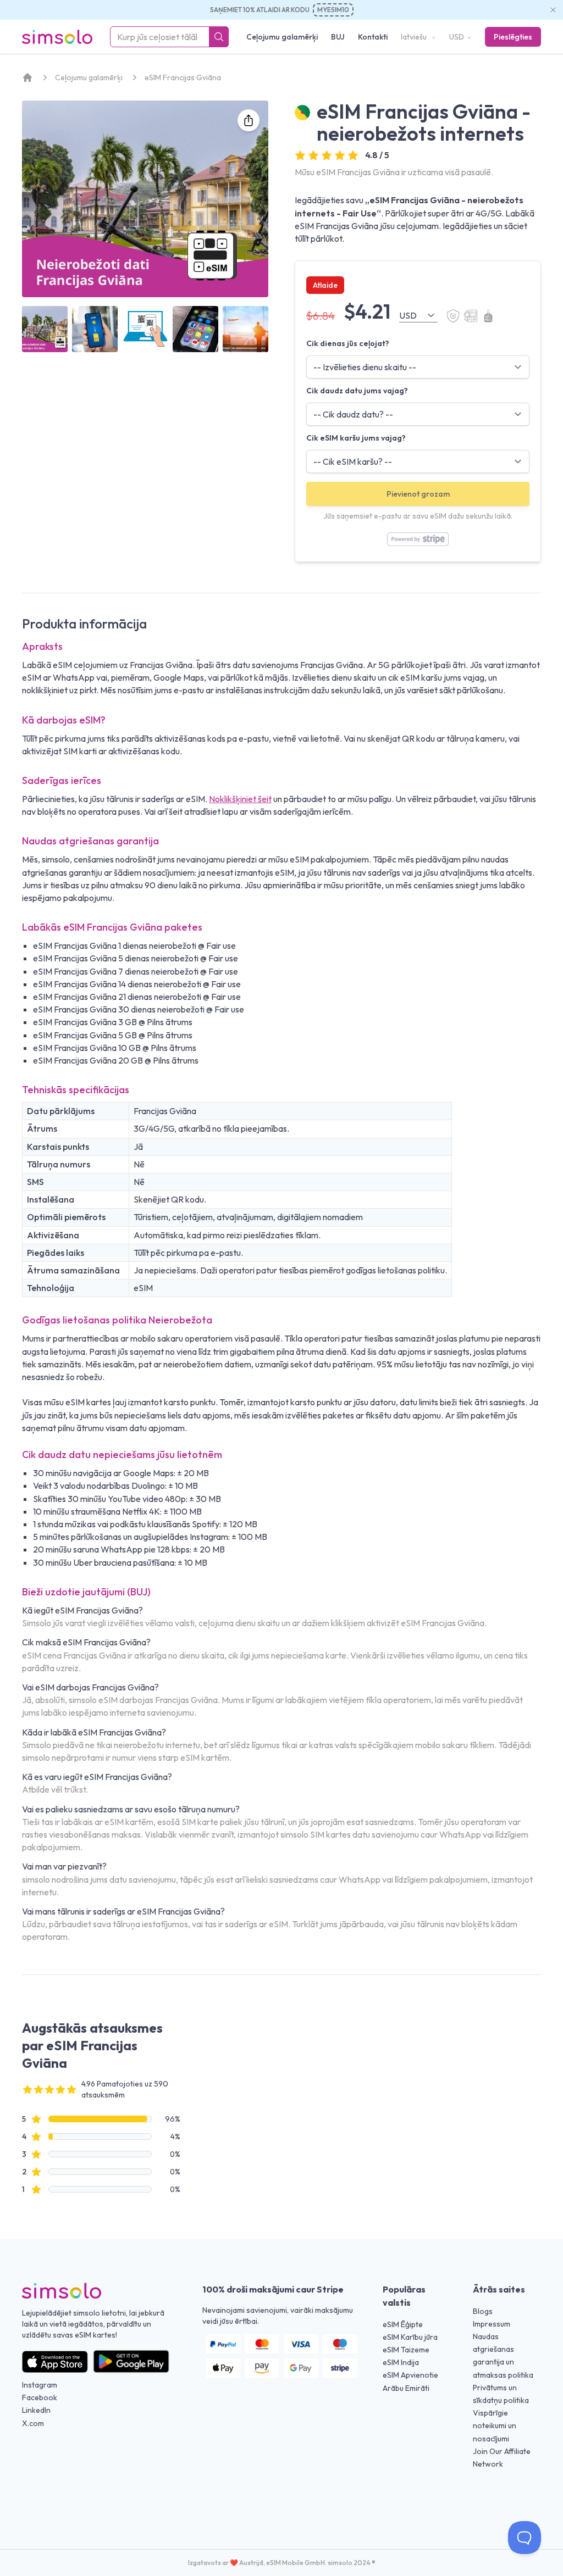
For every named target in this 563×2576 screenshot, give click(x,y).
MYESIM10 (333, 10)
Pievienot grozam (418, 494)
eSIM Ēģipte (403, 2324)
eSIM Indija (401, 2362)
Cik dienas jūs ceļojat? (348, 343)
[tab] (45, 329)
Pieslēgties (513, 37)
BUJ (338, 37)
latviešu (415, 37)
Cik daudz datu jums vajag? (357, 391)
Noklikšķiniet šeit (240, 799)
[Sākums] (27, 77)
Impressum (492, 2324)
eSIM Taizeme (406, 2350)
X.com (33, 2423)
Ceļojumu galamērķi (282, 37)
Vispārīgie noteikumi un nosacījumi (495, 2425)
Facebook (40, 2397)
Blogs (483, 2311)
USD (457, 37)
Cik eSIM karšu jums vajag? (356, 438)
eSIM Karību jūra (410, 2337)
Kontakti (373, 37)
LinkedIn (36, 2410)
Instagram (40, 2385)
